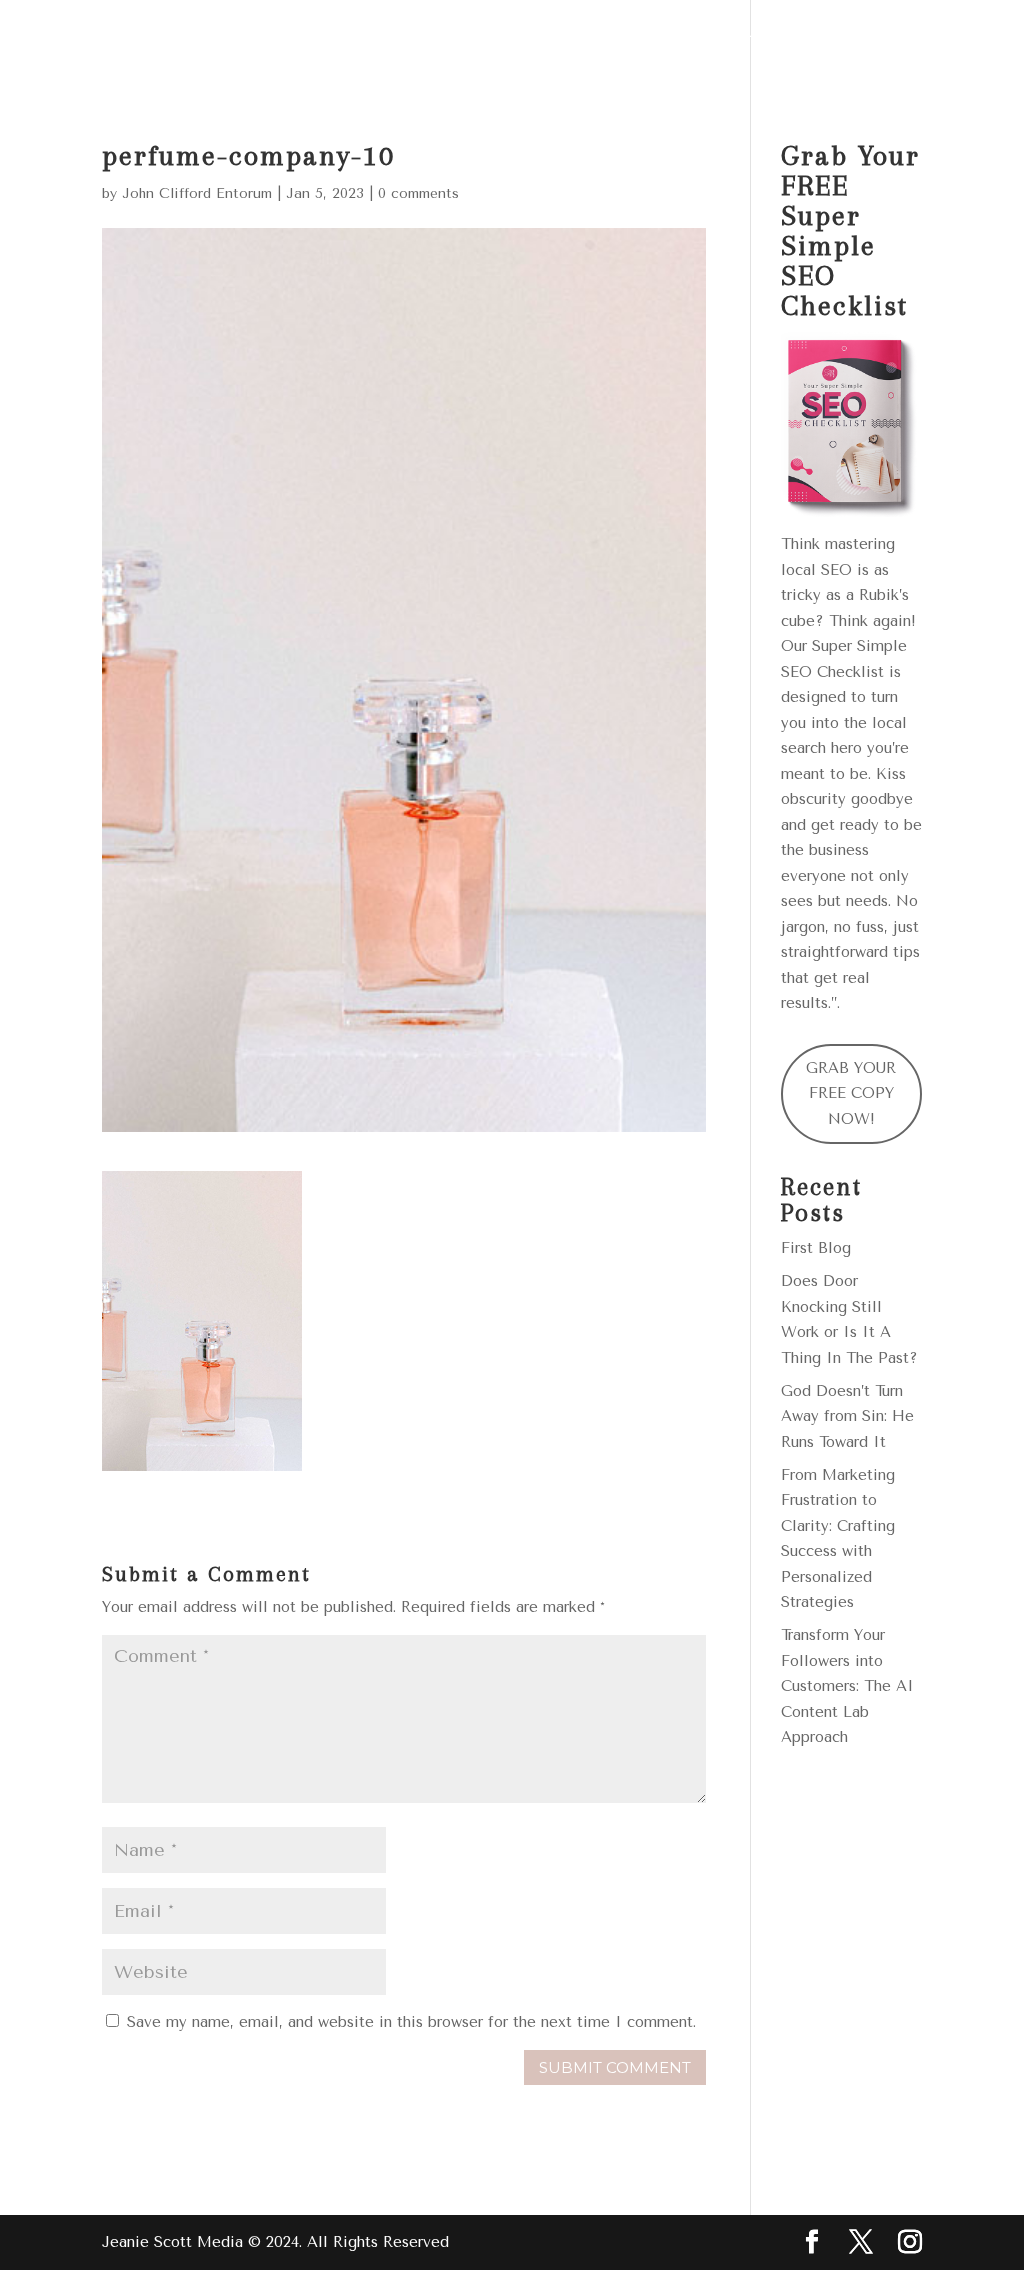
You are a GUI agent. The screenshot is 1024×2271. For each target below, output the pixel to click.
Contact (355, 92)
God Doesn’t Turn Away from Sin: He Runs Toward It (847, 1416)
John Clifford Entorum (197, 193)
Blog (861, 43)
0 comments (418, 193)
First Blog (816, 1248)
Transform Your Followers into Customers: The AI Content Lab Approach (847, 1686)
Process (621, 43)
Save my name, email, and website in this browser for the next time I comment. (411, 2022)
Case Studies (748, 43)
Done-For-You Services (424, 43)
